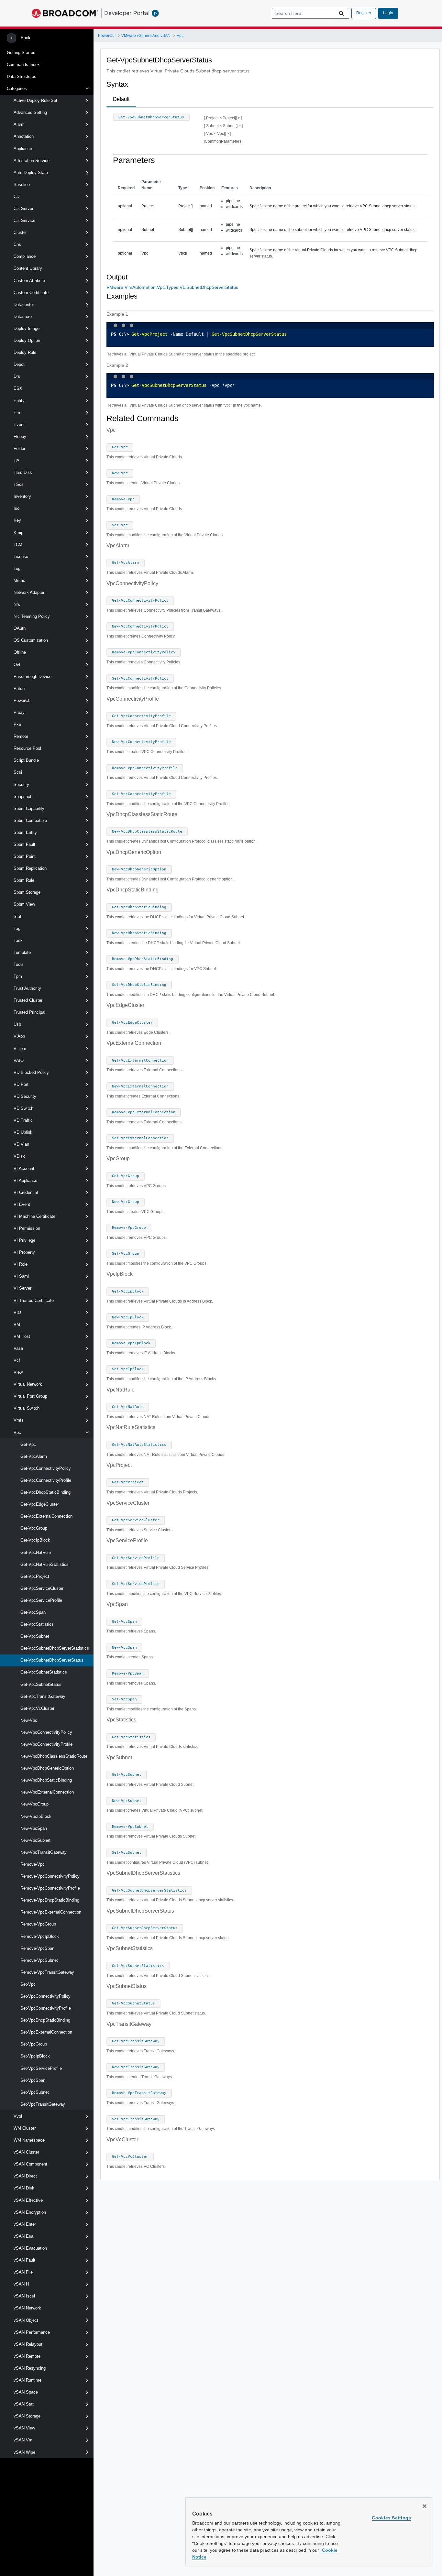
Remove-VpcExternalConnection (51, 1912)
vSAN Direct (25, 2176)
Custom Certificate (31, 293)
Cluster (20, 232)
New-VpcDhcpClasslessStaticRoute (54, 1756)
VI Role (21, 1264)
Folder (19, 448)
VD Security (25, 1096)
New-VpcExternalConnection (47, 1792)
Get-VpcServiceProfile (41, 1600)
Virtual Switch (27, 1408)
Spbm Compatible (30, 820)
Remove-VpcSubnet (39, 1960)
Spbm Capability (29, 808)
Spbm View (24, 904)
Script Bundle (26, 760)
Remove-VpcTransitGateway (47, 1972)
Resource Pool (27, 748)
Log (17, 568)
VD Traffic (23, 1120)
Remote (21, 736)
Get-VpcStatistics (37, 1624)
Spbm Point (25, 856)
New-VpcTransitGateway (44, 1852)
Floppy (20, 437)
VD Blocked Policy (31, 1072)
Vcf (17, 1360)
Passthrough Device (33, 677)
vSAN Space (26, 2392)
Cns (17, 244)
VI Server (22, 1288)
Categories (17, 88)
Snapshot (22, 797)
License (21, 557)
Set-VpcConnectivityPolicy (45, 1996)
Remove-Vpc (33, 1864)
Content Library (28, 268)
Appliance (23, 149)
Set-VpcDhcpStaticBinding (45, 2020)
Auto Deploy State (31, 173)
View (18, 1372)
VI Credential (26, 1192)
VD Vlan (21, 1144)
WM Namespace (29, 2140)
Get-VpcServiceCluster (42, 1588)
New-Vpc (29, 1720)
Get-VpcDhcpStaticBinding (45, 1492)
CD (17, 196)
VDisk (19, 1156)
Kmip (18, 533)
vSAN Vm (23, 2440)
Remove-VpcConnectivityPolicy (50, 1876)
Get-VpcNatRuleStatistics (44, 1564)
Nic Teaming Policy (32, 616)
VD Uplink (23, 1132)
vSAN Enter (25, 2224)
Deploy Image (27, 328)
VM (17, 1324)
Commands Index (23, 65)
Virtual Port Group (30, 1396)
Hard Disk (23, 472)
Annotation (24, 136)
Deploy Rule (25, 352)
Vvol (18, 2116)
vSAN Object (26, 2320)
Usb (17, 1024)
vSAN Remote (27, 2356)
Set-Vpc (28, 1984)
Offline (20, 652)
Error (18, 413)
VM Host (22, 1336)
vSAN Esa (23, 2236)
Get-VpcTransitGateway (43, 1696)
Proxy (19, 712)
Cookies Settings (391, 2518)
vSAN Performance (32, 2332)
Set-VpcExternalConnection (46, 2032)
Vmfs (19, 1420)
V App (19, 1036)
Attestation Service (32, 161)
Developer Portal (127, 13)
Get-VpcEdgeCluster (40, 1504)
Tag (17, 928)
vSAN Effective (28, 2200)
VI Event (22, 1204)
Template (22, 952)
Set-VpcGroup (34, 2044)
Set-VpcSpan (33, 2080)
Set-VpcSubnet (35, 2092)
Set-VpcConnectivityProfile (46, 2008)
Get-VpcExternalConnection (46, 1516)
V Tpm (20, 1048)
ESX (18, 388)
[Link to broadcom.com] (65, 13)
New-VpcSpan (34, 1828)
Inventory (22, 496)
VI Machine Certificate (34, 1216)
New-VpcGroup (34, 1804)
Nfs (17, 604)
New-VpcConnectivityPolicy (46, 1732)
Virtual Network (28, 1384)
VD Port (21, 1084)
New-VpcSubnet (35, 1840)
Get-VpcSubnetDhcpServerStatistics (55, 1648)
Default (121, 99)
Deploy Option (27, 340)
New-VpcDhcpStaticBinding (46, 1780)
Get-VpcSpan (33, 1612)
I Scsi (19, 484)
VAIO (19, 1060)
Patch (19, 688)
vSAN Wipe (24, 2452)
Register (364, 13)
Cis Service (24, 220)
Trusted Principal (29, 1012)
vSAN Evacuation (30, 2248)
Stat (17, 917)
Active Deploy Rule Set (35, 100)
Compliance (25, 256)
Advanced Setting (30, 112)
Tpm (18, 976)
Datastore (23, 317)
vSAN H (21, 2284)
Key (17, 520)
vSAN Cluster (26, 2152)
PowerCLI (23, 700)
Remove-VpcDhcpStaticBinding (50, 1900)
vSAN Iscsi (24, 2296)
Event (19, 425)
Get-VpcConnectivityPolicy (46, 1468)
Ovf (17, 665)
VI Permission (27, 1228)
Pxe (17, 724)
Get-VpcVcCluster (37, 1708)
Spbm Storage (27, 892)
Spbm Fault (24, 844)
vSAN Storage (27, 2416)
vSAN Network (27, 2308)
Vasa (18, 1348)
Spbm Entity (25, 832)
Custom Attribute (29, 281)
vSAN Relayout (28, 2344)
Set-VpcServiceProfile (41, 2068)
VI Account (24, 1168)
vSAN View (24, 2428)
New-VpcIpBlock (36, 1816)
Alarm (19, 124)
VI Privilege (24, 1240)
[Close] (425, 2506)
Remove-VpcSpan (37, 1948)
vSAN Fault (24, 2260)
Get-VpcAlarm (34, 1456)
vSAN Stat (24, 2404)
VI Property (24, 1252)
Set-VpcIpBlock (35, 2056)
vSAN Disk (24, 2188)
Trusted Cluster (28, 1000)
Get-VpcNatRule (36, 1552)
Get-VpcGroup (34, 1528)
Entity (19, 401)
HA (17, 460)
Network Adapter (29, 592)
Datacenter (24, 305)
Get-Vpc (28, 1444)
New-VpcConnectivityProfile (46, 1744)
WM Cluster (25, 2128)
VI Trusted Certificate (34, 1300)
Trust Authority (27, 988)
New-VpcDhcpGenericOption (47, 1768)
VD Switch (23, 1108)
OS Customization (31, 640)
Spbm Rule (24, 880)
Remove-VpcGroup (38, 1924)
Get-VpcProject (35, 1576)
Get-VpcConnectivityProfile (46, 1480)
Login (388, 13)
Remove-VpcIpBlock (40, 1936)
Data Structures (22, 76)
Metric (19, 580)
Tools (19, 964)
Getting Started (21, 53)
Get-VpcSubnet (35, 1636)
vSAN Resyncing (30, 2368)
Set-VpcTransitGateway (43, 2104)
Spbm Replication (30, 868)
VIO (17, 1312)
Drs (17, 376)
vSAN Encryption (30, 2212)
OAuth (20, 628)
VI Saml (21, 1276)
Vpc (17, 1432)
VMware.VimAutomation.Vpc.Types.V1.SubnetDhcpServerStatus (172, 287)
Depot (19, 364)
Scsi (18, 772)
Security (21, 785)
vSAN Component (30, 2164)
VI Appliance (25, 1180)
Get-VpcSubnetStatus (41, 1684)
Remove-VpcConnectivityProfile (50, 1888)
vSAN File (23, 2272)
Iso (17, 508)
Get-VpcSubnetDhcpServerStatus (52, 1660)
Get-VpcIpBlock (35, 1540)
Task (18, 940)
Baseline (22, 185)
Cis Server (23, 208)
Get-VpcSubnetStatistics (44, 1672)
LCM (18, 545)
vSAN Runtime (28, 2380)
